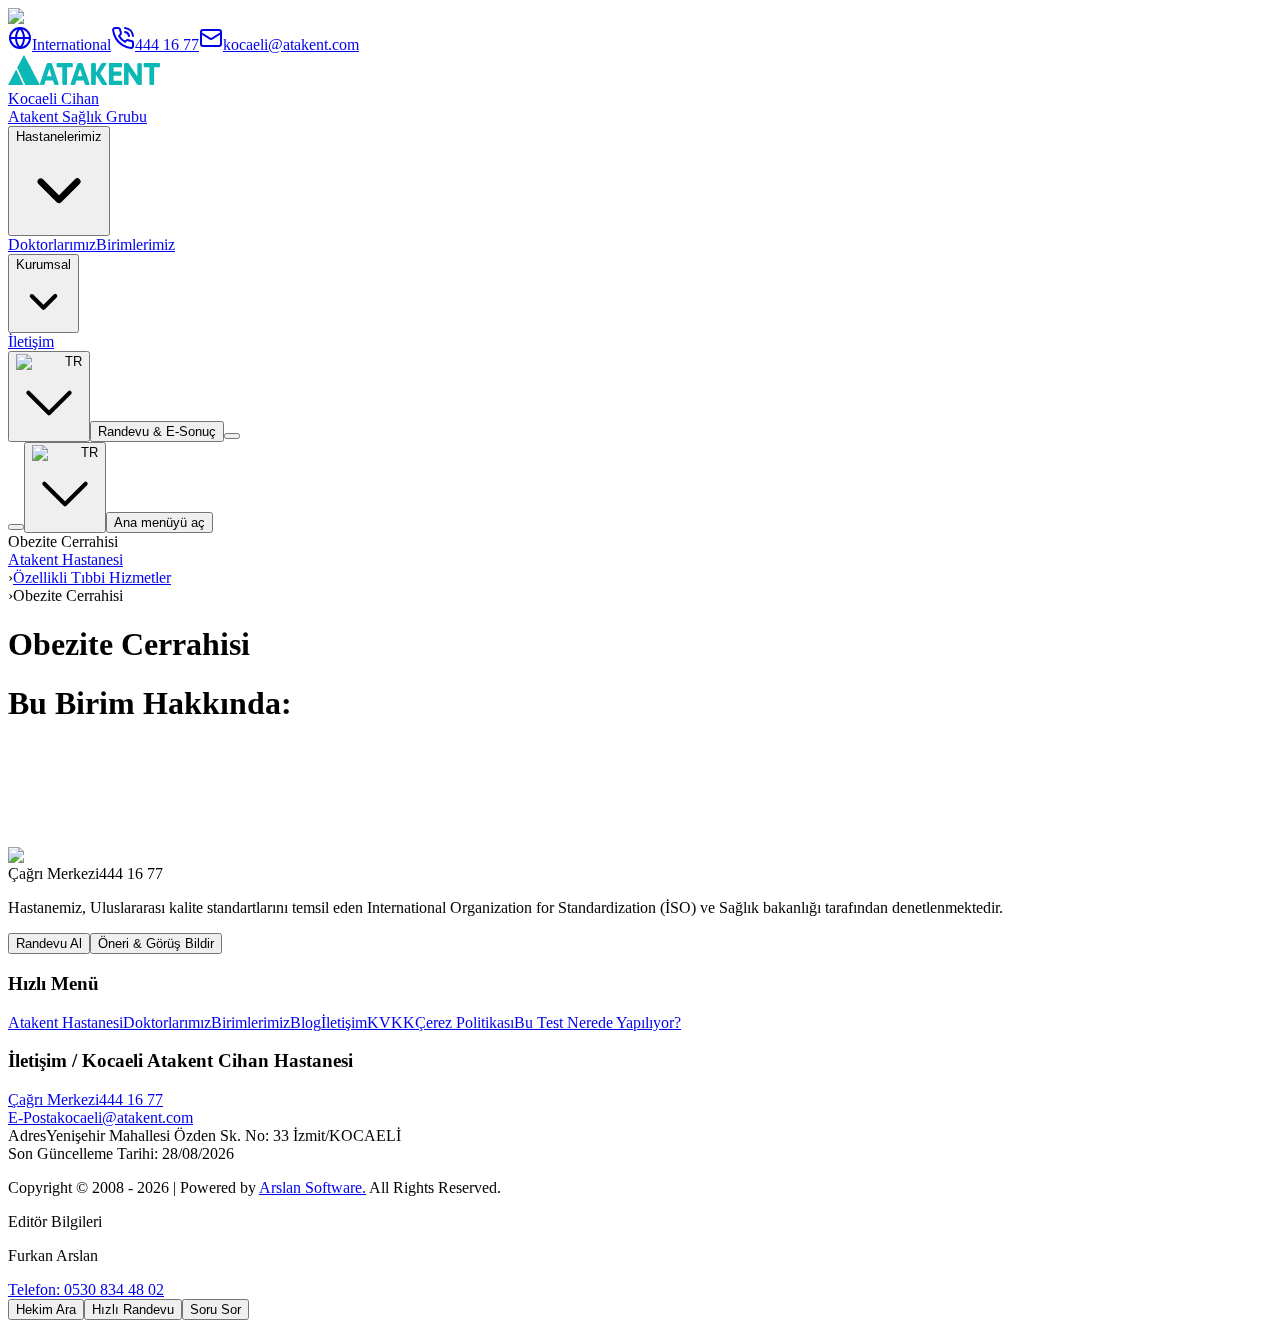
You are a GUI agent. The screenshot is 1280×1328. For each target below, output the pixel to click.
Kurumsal (43, 264)
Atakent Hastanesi (65, 559)
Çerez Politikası (464, 1022)
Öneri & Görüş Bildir (156, 943)
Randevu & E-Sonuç (157, 431)
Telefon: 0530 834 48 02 (86, 1289)
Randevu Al (49, 943)
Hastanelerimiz (59, 136)
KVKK (391, 1022)
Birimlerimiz (135, 244)
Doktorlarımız (52, 244)
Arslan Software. (312, 1187)
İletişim (31, 341)
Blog (305, 1022)
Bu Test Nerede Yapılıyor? (597, 1022)
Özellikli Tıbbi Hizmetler (92, 577)
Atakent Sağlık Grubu (77, 116)
